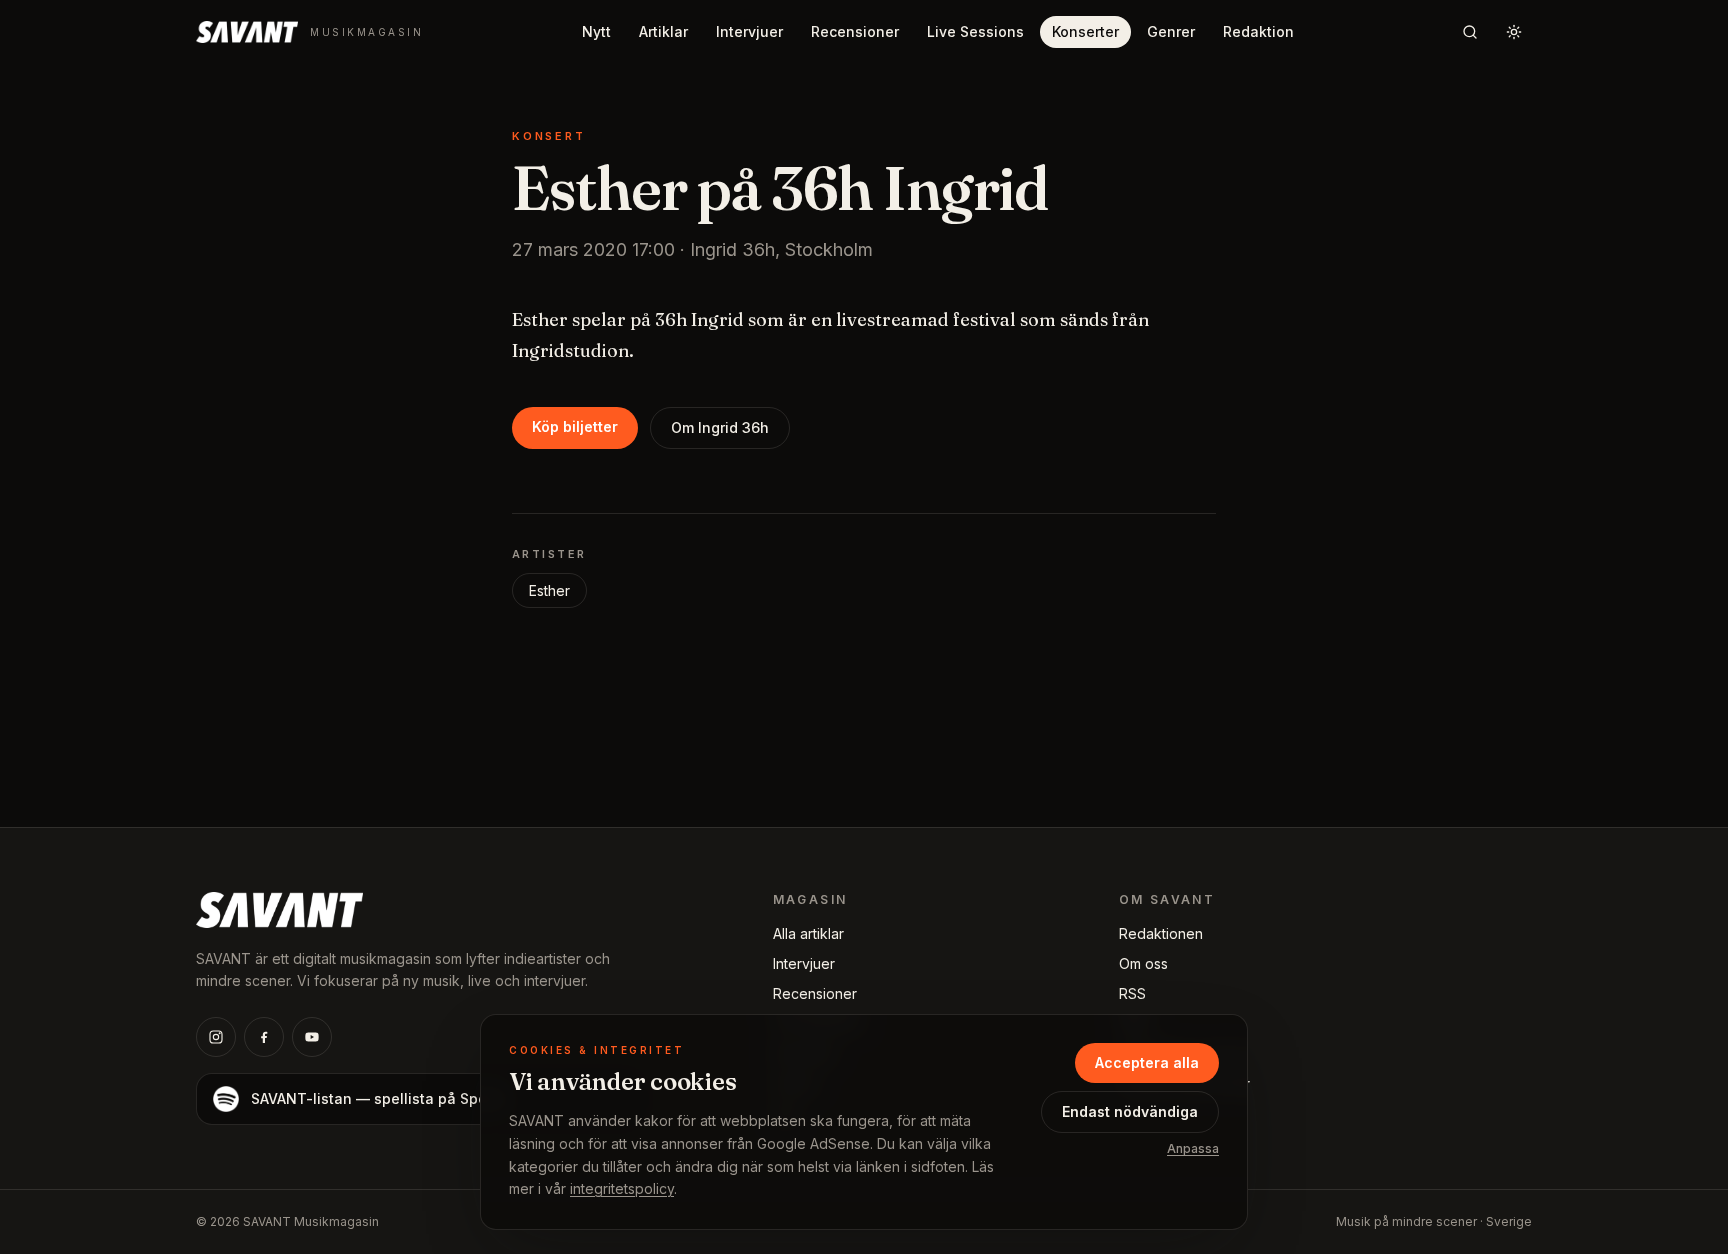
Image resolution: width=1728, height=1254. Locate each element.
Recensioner (855, 31)
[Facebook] (264, 1037)
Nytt (596, 31)
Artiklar (663, 31)
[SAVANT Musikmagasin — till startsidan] (279, 908)
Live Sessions (975, 31)
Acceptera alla (1147, 1062)
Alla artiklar (808, 933)
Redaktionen (1161, 933)
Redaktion (1258, 31)
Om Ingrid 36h (720, 427)
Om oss (1143, 963)
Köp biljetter (575, 426)
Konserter (1085, 31)
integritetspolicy (622, 1188)
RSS (1132, 993)
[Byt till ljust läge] (1514, 32)
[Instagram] (216, 1037)
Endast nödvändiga (1130, 1111)
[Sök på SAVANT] (1470, 32)
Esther (549, 590)
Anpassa (1193, 1148)
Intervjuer (749, 31)
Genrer (1171, 31)
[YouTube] (312, 1037)
